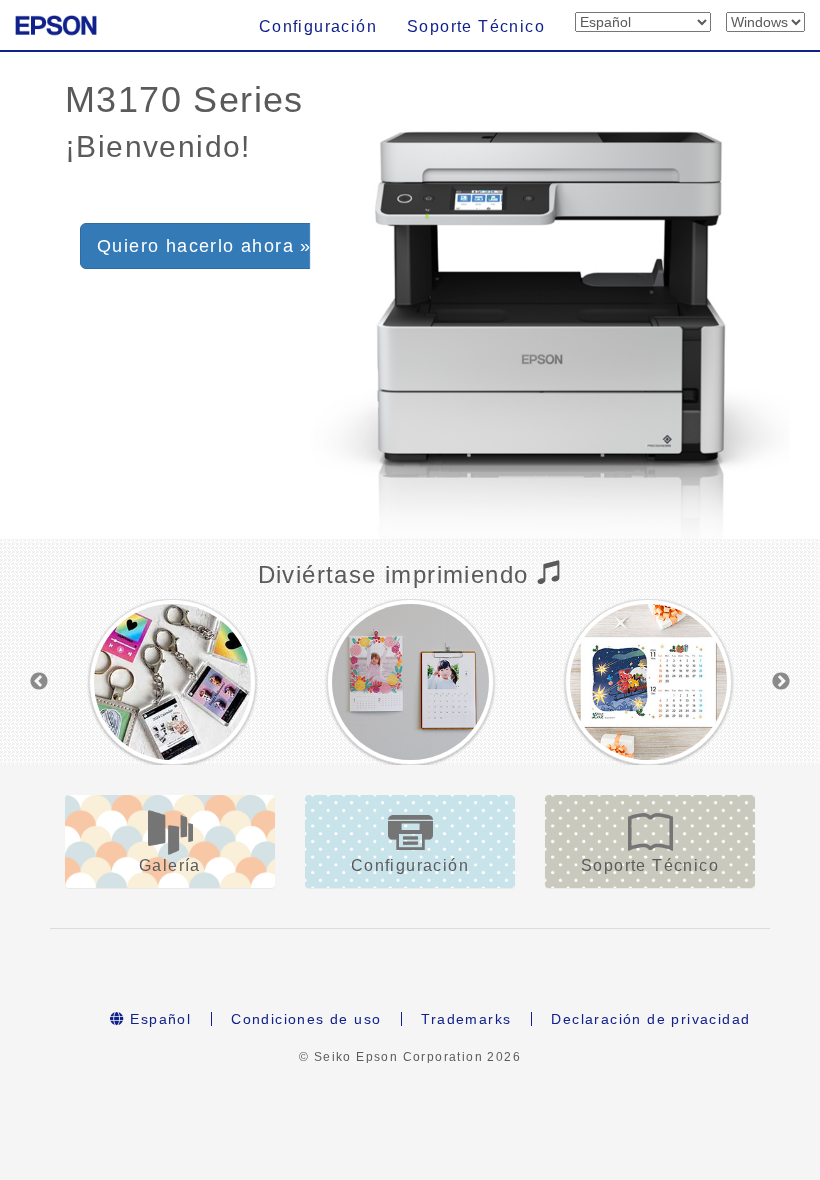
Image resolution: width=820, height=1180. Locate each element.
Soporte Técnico (476, 26)
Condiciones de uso (306, 1019)
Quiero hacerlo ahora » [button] (204, 246)
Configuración (318, 26)
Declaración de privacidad (650, 1019)
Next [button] (781, 682)
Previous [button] (39, 682)
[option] (173, 682)
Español (158, 1019)
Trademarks (466, 1019)
